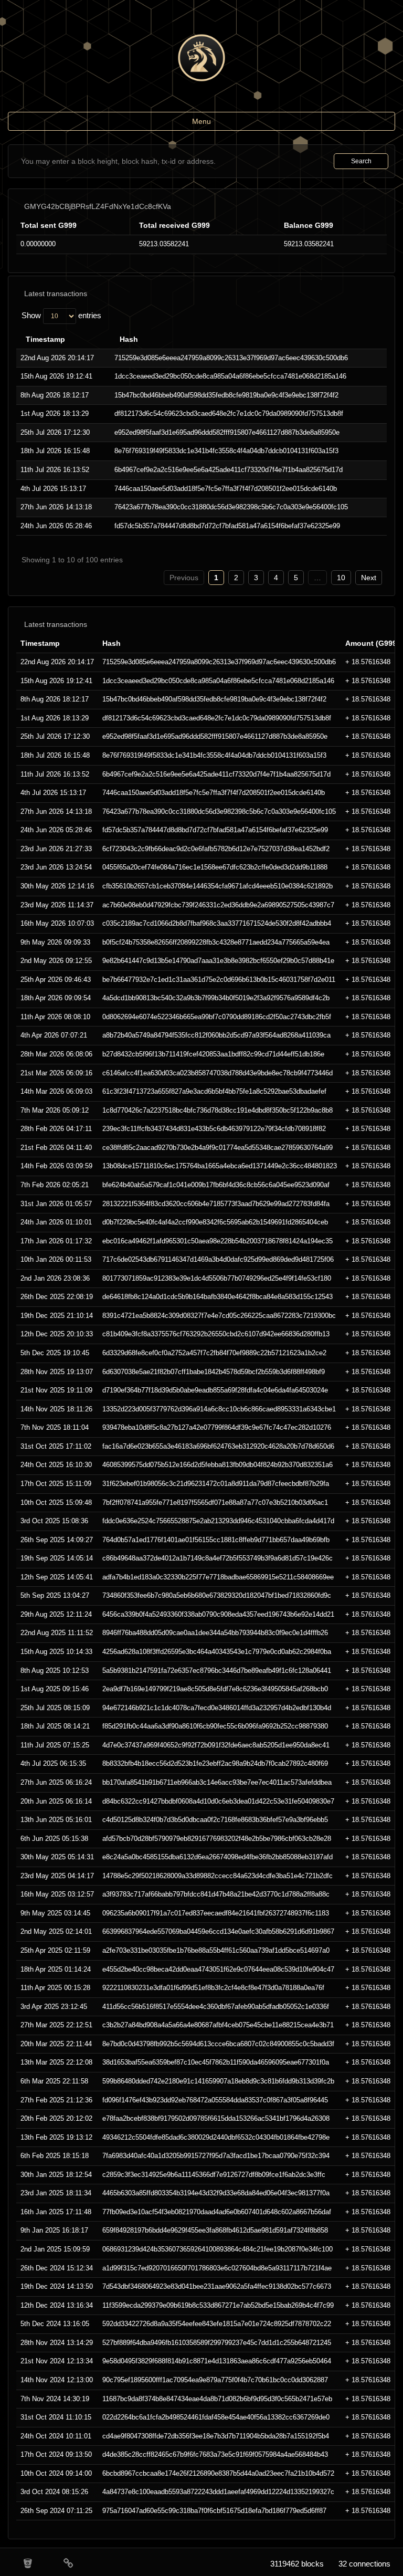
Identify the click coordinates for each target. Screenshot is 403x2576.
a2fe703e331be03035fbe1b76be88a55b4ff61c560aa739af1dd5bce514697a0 (216, 1950)
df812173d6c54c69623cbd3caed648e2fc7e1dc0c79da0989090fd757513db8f (229, 413)
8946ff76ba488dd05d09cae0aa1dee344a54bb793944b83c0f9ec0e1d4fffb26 (215, 1633)
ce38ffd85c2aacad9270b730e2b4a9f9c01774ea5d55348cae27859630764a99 (218, 1148)
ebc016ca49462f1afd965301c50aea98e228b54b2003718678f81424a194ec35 (218, 1241)
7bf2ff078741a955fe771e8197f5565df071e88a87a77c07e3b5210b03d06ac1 (215, 1502)
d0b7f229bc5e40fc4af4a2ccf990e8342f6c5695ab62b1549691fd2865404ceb (215, 1222)
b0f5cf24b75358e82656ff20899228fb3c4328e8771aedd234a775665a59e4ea (216, 942)
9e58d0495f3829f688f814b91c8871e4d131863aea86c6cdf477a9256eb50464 (217, 2361)
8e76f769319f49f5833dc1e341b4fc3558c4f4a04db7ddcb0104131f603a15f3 (226, 451)
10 (341, 578)
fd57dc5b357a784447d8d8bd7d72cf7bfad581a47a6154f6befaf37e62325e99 (227, 526)
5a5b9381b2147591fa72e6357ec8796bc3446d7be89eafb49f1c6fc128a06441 (217, 1671)
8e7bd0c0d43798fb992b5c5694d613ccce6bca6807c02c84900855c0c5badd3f (218, 2044)
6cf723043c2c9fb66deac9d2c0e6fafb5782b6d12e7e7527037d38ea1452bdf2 (216, 849)
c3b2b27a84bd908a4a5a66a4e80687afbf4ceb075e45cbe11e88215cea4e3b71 (218, 2025)
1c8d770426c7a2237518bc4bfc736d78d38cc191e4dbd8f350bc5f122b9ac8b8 (218, 1110)
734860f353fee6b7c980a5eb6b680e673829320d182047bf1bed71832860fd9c (217, 1595)
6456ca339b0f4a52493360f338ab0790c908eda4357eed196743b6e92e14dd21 (218, 1614)
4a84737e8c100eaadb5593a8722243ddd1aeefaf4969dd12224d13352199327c (218, 2492)
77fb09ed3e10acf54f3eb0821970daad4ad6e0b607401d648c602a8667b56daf (217, 2212)
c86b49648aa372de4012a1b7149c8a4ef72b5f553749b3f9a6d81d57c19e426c (218, 1558)
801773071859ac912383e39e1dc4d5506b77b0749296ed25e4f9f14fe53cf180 (217, 1278)
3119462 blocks (297, 2564)
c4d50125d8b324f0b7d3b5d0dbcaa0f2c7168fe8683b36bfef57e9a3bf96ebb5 (215, 1820)
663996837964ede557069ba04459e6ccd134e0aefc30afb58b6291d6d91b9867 (218, 1931)
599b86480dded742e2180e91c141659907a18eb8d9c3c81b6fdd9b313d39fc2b (218, 2081)
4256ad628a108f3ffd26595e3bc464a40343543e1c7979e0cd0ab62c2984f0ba (217, 1652)
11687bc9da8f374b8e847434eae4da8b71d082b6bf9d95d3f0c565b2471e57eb (217, 2399)
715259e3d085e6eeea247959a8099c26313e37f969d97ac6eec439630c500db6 (231, 358)
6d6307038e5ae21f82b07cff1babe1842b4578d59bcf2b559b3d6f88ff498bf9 (214, 1372)
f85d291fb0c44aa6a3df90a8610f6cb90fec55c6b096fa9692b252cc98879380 (215, 1726)
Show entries (61, 315)
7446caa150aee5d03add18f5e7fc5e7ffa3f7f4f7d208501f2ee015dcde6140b (226, 489)
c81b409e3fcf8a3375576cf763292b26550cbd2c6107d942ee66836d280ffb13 (216, 1334)
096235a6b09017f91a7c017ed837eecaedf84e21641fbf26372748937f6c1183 (216, 1913)
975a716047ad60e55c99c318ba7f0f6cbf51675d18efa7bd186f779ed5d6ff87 (214, 2511)
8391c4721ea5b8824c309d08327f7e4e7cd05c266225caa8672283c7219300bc (219, 1316)
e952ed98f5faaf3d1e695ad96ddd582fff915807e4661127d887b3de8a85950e (227, 432)
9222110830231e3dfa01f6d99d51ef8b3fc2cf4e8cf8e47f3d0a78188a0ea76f (213, 1988)
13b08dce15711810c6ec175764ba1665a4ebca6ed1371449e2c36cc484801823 (220, 1166)
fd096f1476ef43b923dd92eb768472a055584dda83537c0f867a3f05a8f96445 (215, 2100)
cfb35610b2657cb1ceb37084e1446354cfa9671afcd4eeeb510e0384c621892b (218, 886)
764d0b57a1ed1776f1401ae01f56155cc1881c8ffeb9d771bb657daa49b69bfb (216, 1540)
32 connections (364, 2564)
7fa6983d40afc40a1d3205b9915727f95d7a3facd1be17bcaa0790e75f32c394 (216, 2156)
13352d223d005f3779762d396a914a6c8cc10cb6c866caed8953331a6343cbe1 (219, 1409)
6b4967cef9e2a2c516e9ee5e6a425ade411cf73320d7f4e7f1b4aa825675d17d (229, 470)
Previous (184, 578)
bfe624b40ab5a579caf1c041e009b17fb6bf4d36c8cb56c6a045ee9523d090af (216, 1185)
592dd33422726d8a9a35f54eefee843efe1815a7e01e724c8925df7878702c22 (217, 2324)
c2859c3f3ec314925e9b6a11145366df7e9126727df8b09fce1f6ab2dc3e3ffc (214, 2175)
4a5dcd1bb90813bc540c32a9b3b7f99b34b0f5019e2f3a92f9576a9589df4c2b (216, 998)
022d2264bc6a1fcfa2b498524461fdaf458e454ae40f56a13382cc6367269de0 (216, 2417)
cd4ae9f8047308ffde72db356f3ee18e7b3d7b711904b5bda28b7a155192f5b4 (216, 2436)
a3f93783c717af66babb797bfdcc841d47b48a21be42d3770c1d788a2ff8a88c (216, 1894)
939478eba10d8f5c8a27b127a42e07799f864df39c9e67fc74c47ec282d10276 (217, 1427)
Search (361, 161)
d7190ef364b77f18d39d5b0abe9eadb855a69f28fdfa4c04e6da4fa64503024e (215, 1390)
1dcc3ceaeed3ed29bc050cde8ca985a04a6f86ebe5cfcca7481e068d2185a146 (230, 376)
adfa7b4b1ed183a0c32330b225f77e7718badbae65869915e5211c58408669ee (218, 1577)
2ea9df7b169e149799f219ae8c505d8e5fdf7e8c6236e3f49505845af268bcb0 (215, 1689)
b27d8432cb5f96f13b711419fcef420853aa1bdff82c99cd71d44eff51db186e (213, 1054)
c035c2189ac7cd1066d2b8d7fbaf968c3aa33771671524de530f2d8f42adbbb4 (217, 923)
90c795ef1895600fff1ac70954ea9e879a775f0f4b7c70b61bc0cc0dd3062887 (215, 2380)
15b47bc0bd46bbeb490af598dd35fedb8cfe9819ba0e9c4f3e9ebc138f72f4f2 (226, 395)
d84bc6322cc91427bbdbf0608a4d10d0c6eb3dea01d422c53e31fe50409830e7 (218, 1801)
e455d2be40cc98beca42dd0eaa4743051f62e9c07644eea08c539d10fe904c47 (218, 1969)
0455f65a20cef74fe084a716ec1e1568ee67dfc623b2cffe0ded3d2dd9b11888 (215, 867)
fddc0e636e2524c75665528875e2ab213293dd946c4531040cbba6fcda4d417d (218, 1521)
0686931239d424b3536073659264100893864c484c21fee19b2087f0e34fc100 (218, 2249)
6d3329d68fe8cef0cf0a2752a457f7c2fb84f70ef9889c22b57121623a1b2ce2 (214, 1353)
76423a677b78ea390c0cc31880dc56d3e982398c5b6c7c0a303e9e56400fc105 (231, 507)
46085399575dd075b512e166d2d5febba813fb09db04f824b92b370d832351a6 (218, 1465)
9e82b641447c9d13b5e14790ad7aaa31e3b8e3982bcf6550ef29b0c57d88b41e (218, 961)
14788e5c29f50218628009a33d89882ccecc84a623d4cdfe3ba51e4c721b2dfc (218, 1876)
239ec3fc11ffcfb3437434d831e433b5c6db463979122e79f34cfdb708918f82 (214, 1129)
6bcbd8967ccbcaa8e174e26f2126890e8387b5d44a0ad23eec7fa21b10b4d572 (218, 2473)
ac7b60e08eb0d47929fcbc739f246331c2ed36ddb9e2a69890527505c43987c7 (218, 905)
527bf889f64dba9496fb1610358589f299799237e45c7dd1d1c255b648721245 (217, 2343)
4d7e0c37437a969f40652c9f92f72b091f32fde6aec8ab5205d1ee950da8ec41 (216, 1745)
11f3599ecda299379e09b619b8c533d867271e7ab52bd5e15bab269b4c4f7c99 (218, 2305)
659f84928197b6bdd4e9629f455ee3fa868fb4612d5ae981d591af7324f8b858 (215, 2230)
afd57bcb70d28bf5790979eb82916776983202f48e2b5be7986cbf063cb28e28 (217, 1839)
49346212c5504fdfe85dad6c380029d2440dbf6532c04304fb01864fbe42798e (216, 2137)
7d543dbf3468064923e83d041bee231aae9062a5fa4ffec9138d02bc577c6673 (217, 2286)
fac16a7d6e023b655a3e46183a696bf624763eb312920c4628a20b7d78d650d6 (218, 1446)
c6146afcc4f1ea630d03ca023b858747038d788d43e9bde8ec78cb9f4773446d (218, 1073)
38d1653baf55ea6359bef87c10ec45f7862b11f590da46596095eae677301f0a (216, 2062)
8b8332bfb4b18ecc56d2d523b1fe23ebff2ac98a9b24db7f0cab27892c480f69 (215, 1763)
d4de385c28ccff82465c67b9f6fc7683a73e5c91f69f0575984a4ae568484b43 (215, 2454)
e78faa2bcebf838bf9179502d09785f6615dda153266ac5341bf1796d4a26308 (216, 2118)
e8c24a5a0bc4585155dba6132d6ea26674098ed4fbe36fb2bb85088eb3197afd (218, 1857)
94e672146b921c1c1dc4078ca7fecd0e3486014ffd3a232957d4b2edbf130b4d (217, 1708)
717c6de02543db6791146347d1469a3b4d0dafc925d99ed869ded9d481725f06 (218, 1259)
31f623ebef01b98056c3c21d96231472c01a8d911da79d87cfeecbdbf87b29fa (216, 1484)
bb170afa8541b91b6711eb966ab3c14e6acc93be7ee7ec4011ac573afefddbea (217, 1782)
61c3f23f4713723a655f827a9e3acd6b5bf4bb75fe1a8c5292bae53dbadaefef (214, 1091)
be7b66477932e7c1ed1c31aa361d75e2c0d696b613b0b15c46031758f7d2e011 (219, 980)
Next (369, 578)
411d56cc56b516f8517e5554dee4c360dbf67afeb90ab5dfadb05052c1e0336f (216, 2007)
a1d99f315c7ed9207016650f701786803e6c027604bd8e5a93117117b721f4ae (217, 2268)
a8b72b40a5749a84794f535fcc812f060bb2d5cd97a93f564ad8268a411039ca (216, 1035)
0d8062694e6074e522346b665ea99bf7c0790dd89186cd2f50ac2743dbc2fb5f (217, 1017)
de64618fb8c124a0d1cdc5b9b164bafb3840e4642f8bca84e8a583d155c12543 (218, 1297)
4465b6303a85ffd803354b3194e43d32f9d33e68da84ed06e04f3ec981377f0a (216, 2193)
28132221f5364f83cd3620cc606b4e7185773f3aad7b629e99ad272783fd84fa (216, 1204)
